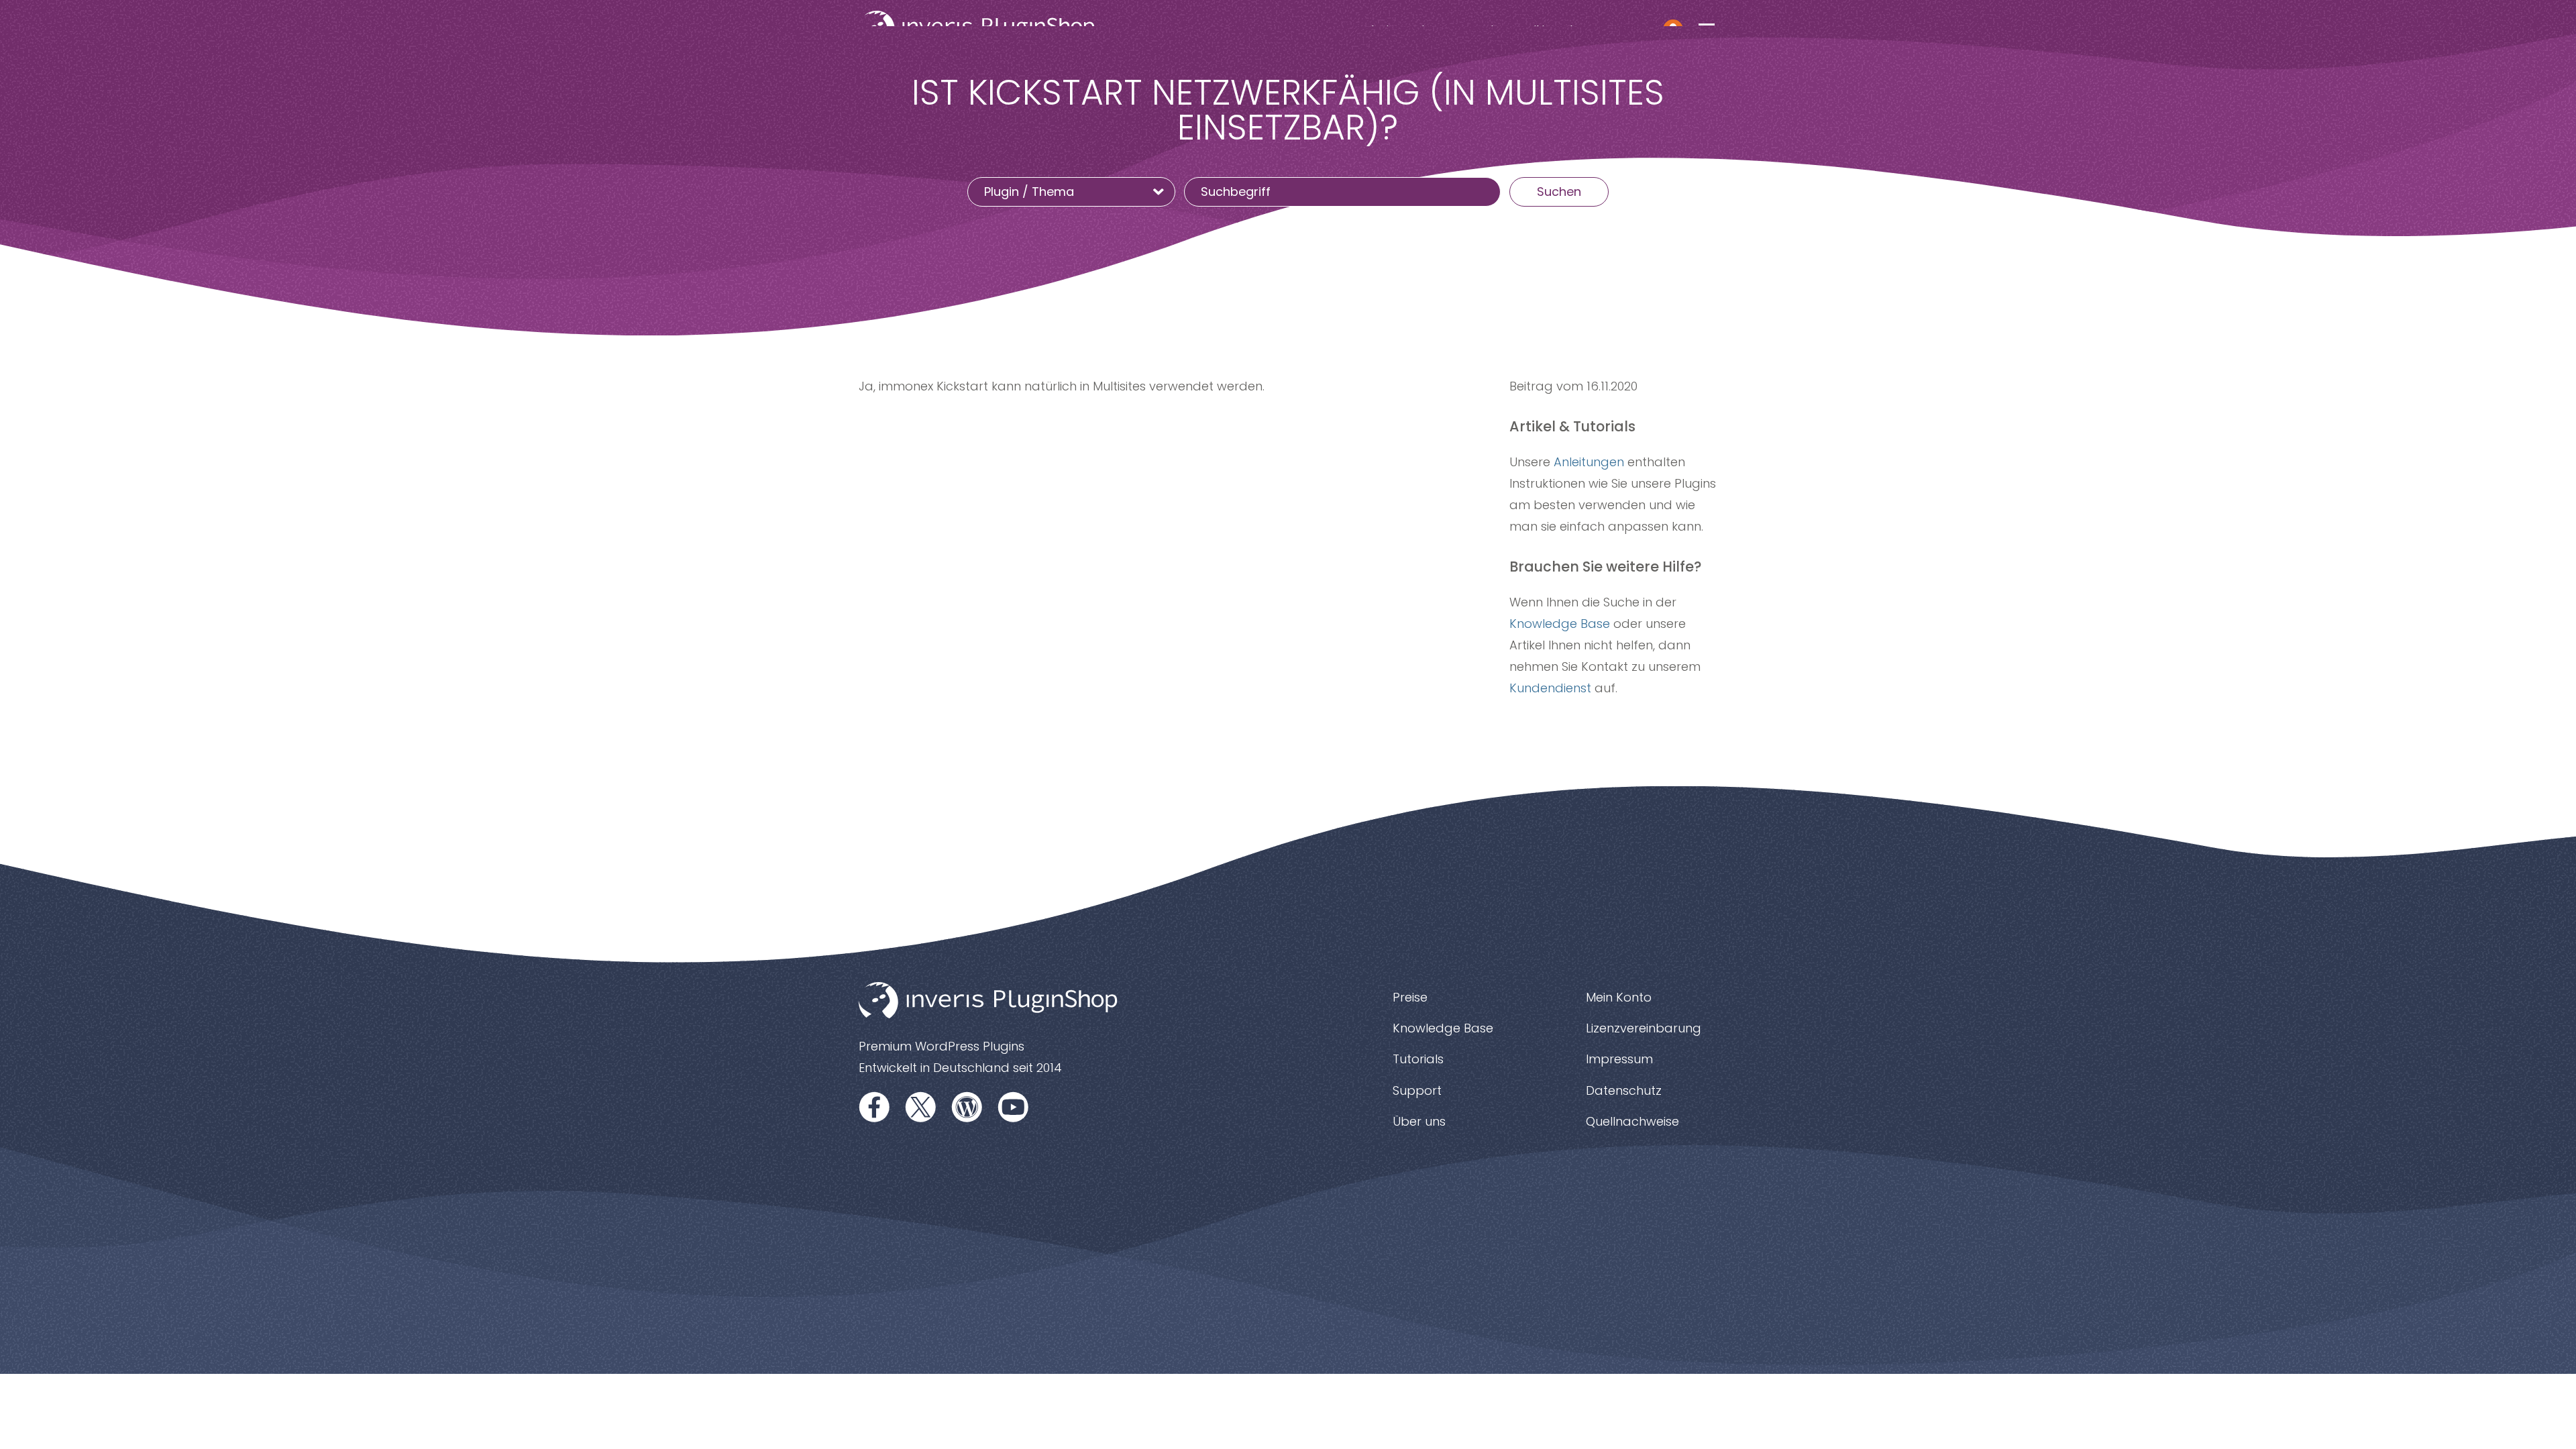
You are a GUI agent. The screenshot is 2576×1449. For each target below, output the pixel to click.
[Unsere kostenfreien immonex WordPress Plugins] (967, 1107)
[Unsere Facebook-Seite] (875, 1107)
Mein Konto (1619, 997)
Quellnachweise (1632, 1121)
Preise (1410, 997)
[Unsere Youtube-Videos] (1014, 1107)
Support (1417, 1090)
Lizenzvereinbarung (1644, 1028)
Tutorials (1418, 1059)
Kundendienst (1550, 688)
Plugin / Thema (1031, 192)
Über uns (1419, 1121)
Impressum (1619, 1059)
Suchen (1559, 192)
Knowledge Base (1560, 624)
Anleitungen (1589, 462)
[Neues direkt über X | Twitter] (921, 1107)
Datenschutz (1624, 1090)
